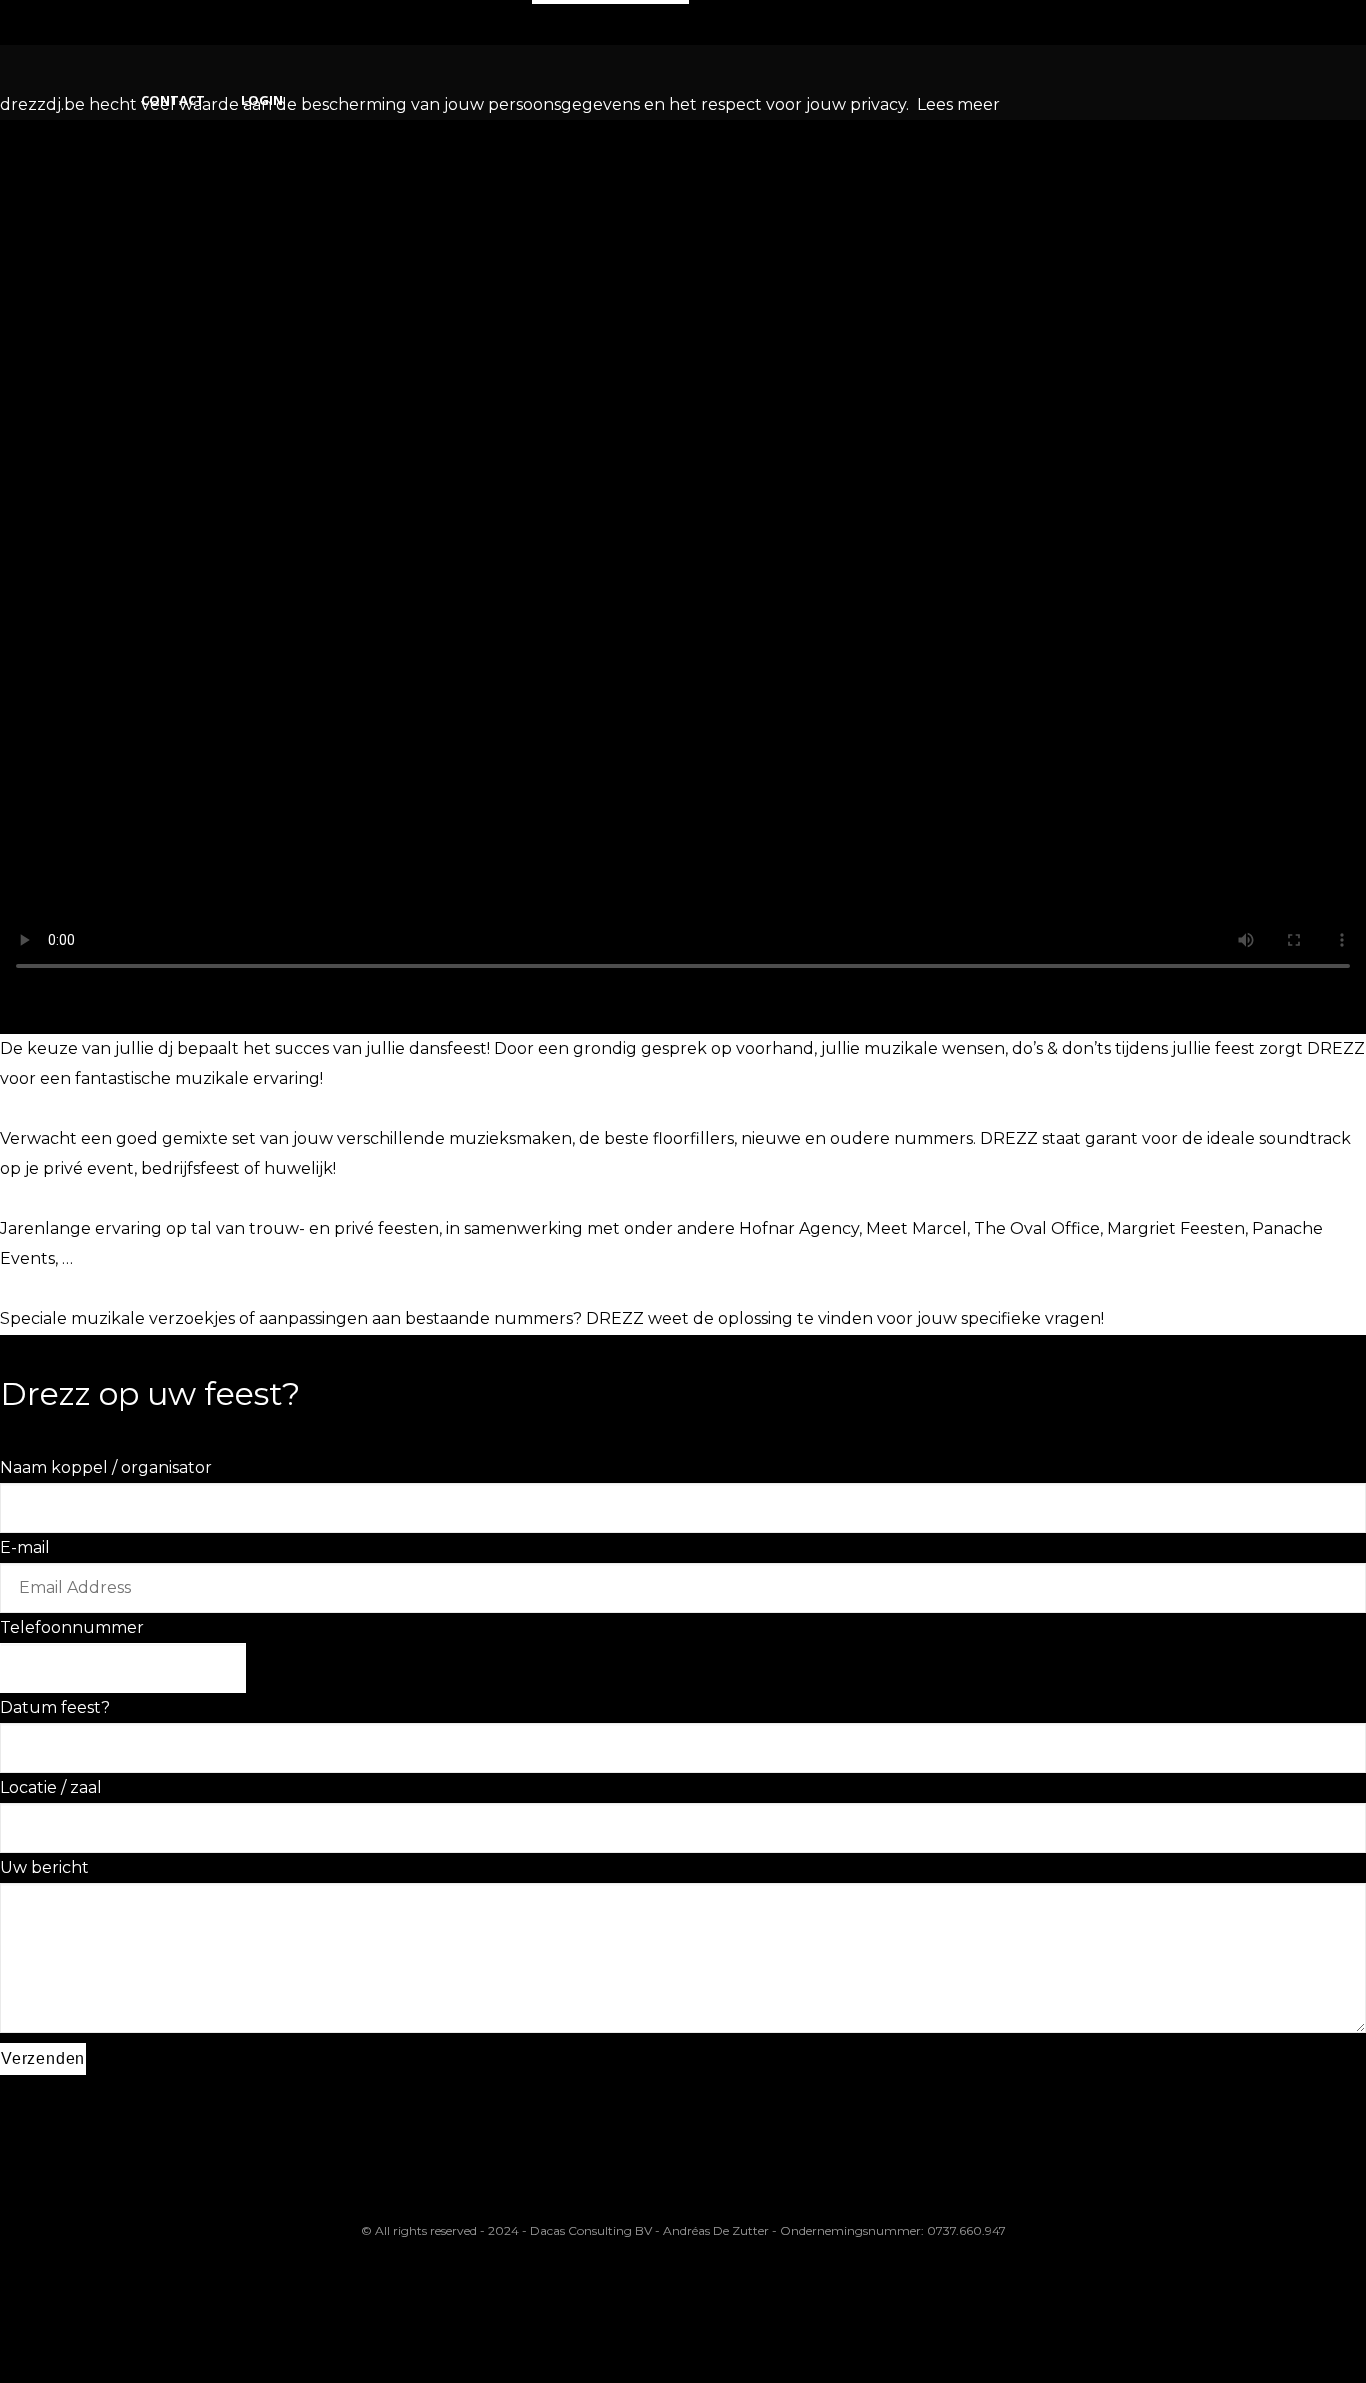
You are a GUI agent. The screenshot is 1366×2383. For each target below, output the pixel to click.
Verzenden (43, 2058)
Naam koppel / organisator (106, 1467)
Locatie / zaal (51, 1787)
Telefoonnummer (72, 1627)
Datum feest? (55, 1707)
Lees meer (958, 104)
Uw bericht (44, 1867)
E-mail (25, 1547)
